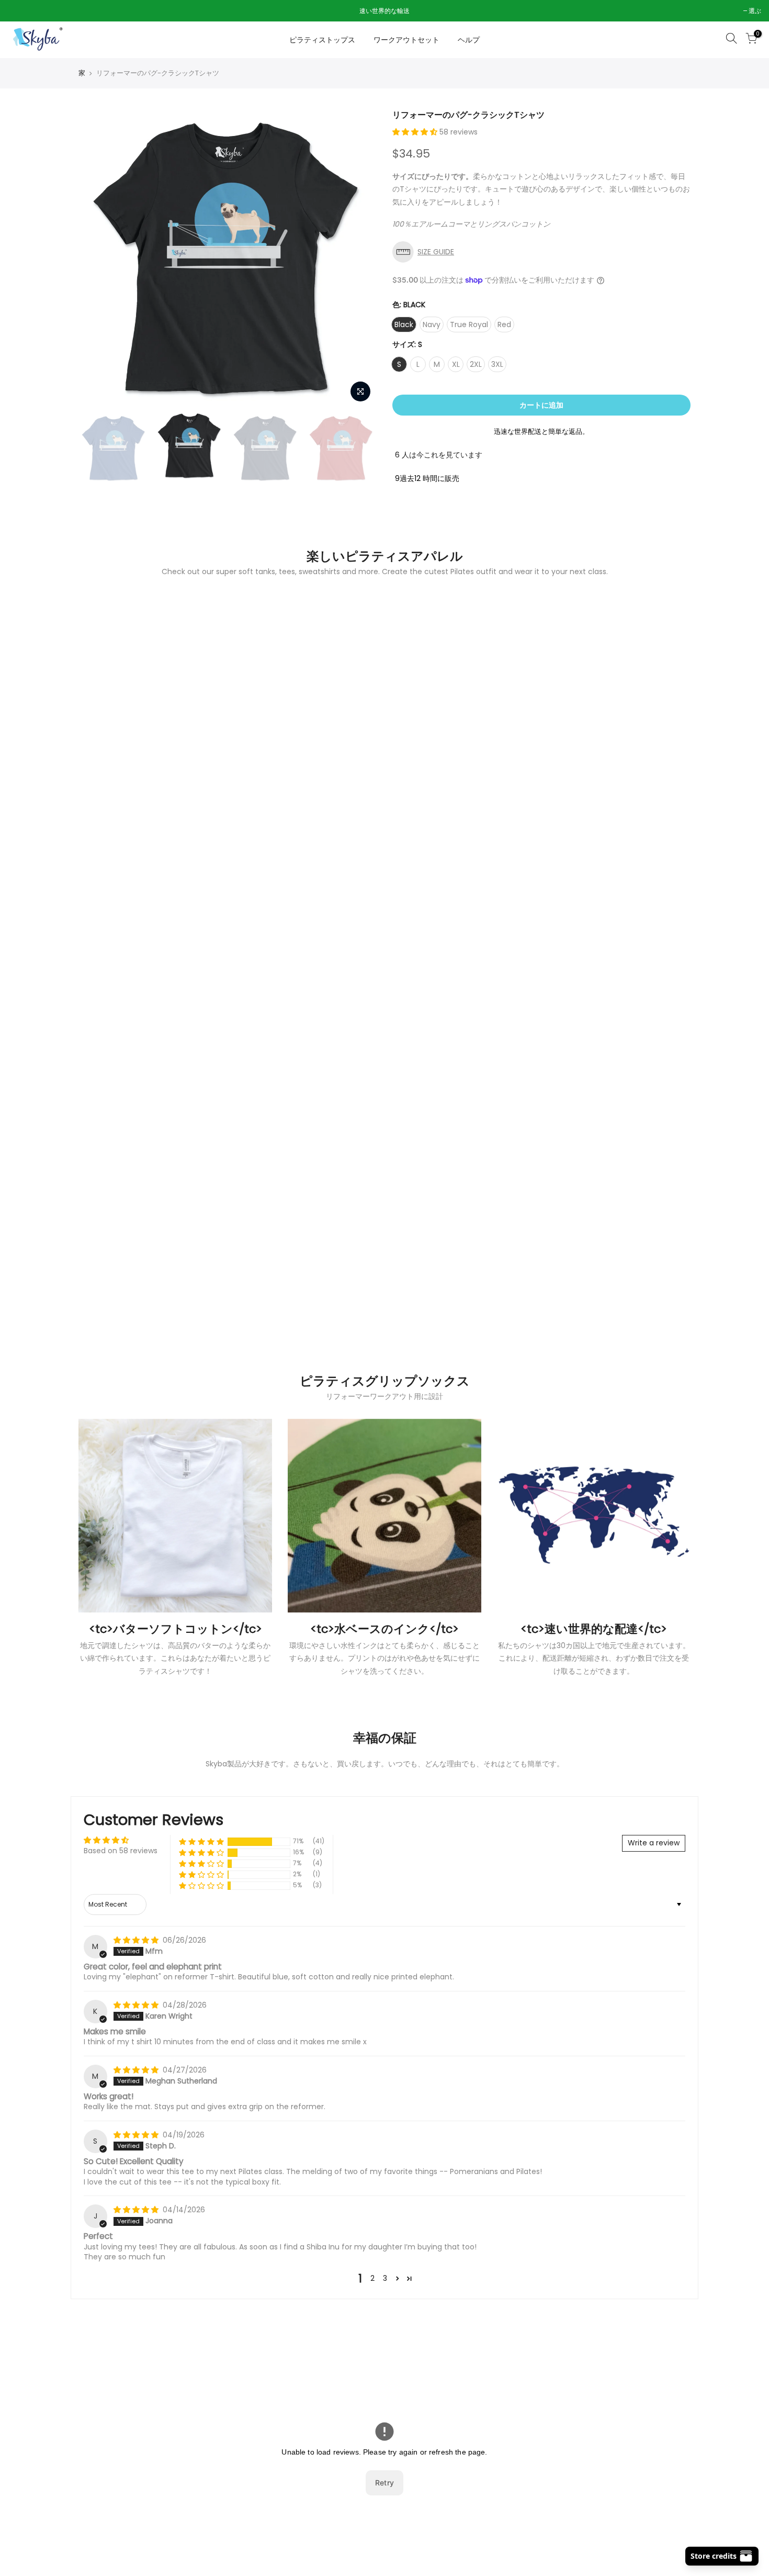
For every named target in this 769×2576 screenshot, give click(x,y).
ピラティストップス (322, 40)
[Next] (358, 259)
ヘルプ (469, 40)
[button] (416, 132)
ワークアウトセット (406, 40)
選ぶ (19, 11)
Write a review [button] (654, 1843)
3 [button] (385, 2278)
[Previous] (97, 259)
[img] (137, 1940)
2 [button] (372, 2278)
